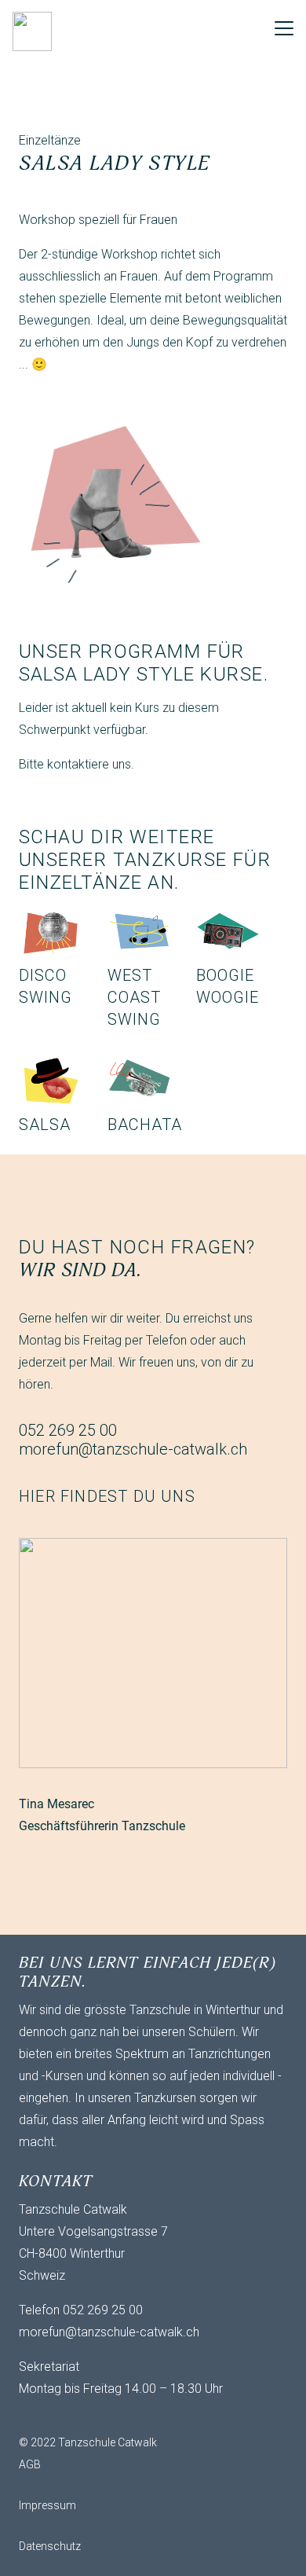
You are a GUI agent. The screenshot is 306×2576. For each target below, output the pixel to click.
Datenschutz (50, 2546)
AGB (30, 2464)
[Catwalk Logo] (32, 31)
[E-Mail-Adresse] (35, 2416)
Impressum (47, 2505)
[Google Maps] (129, 2416)
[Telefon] (97, 2416)
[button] (284, 28)
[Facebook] (66, 2416)
